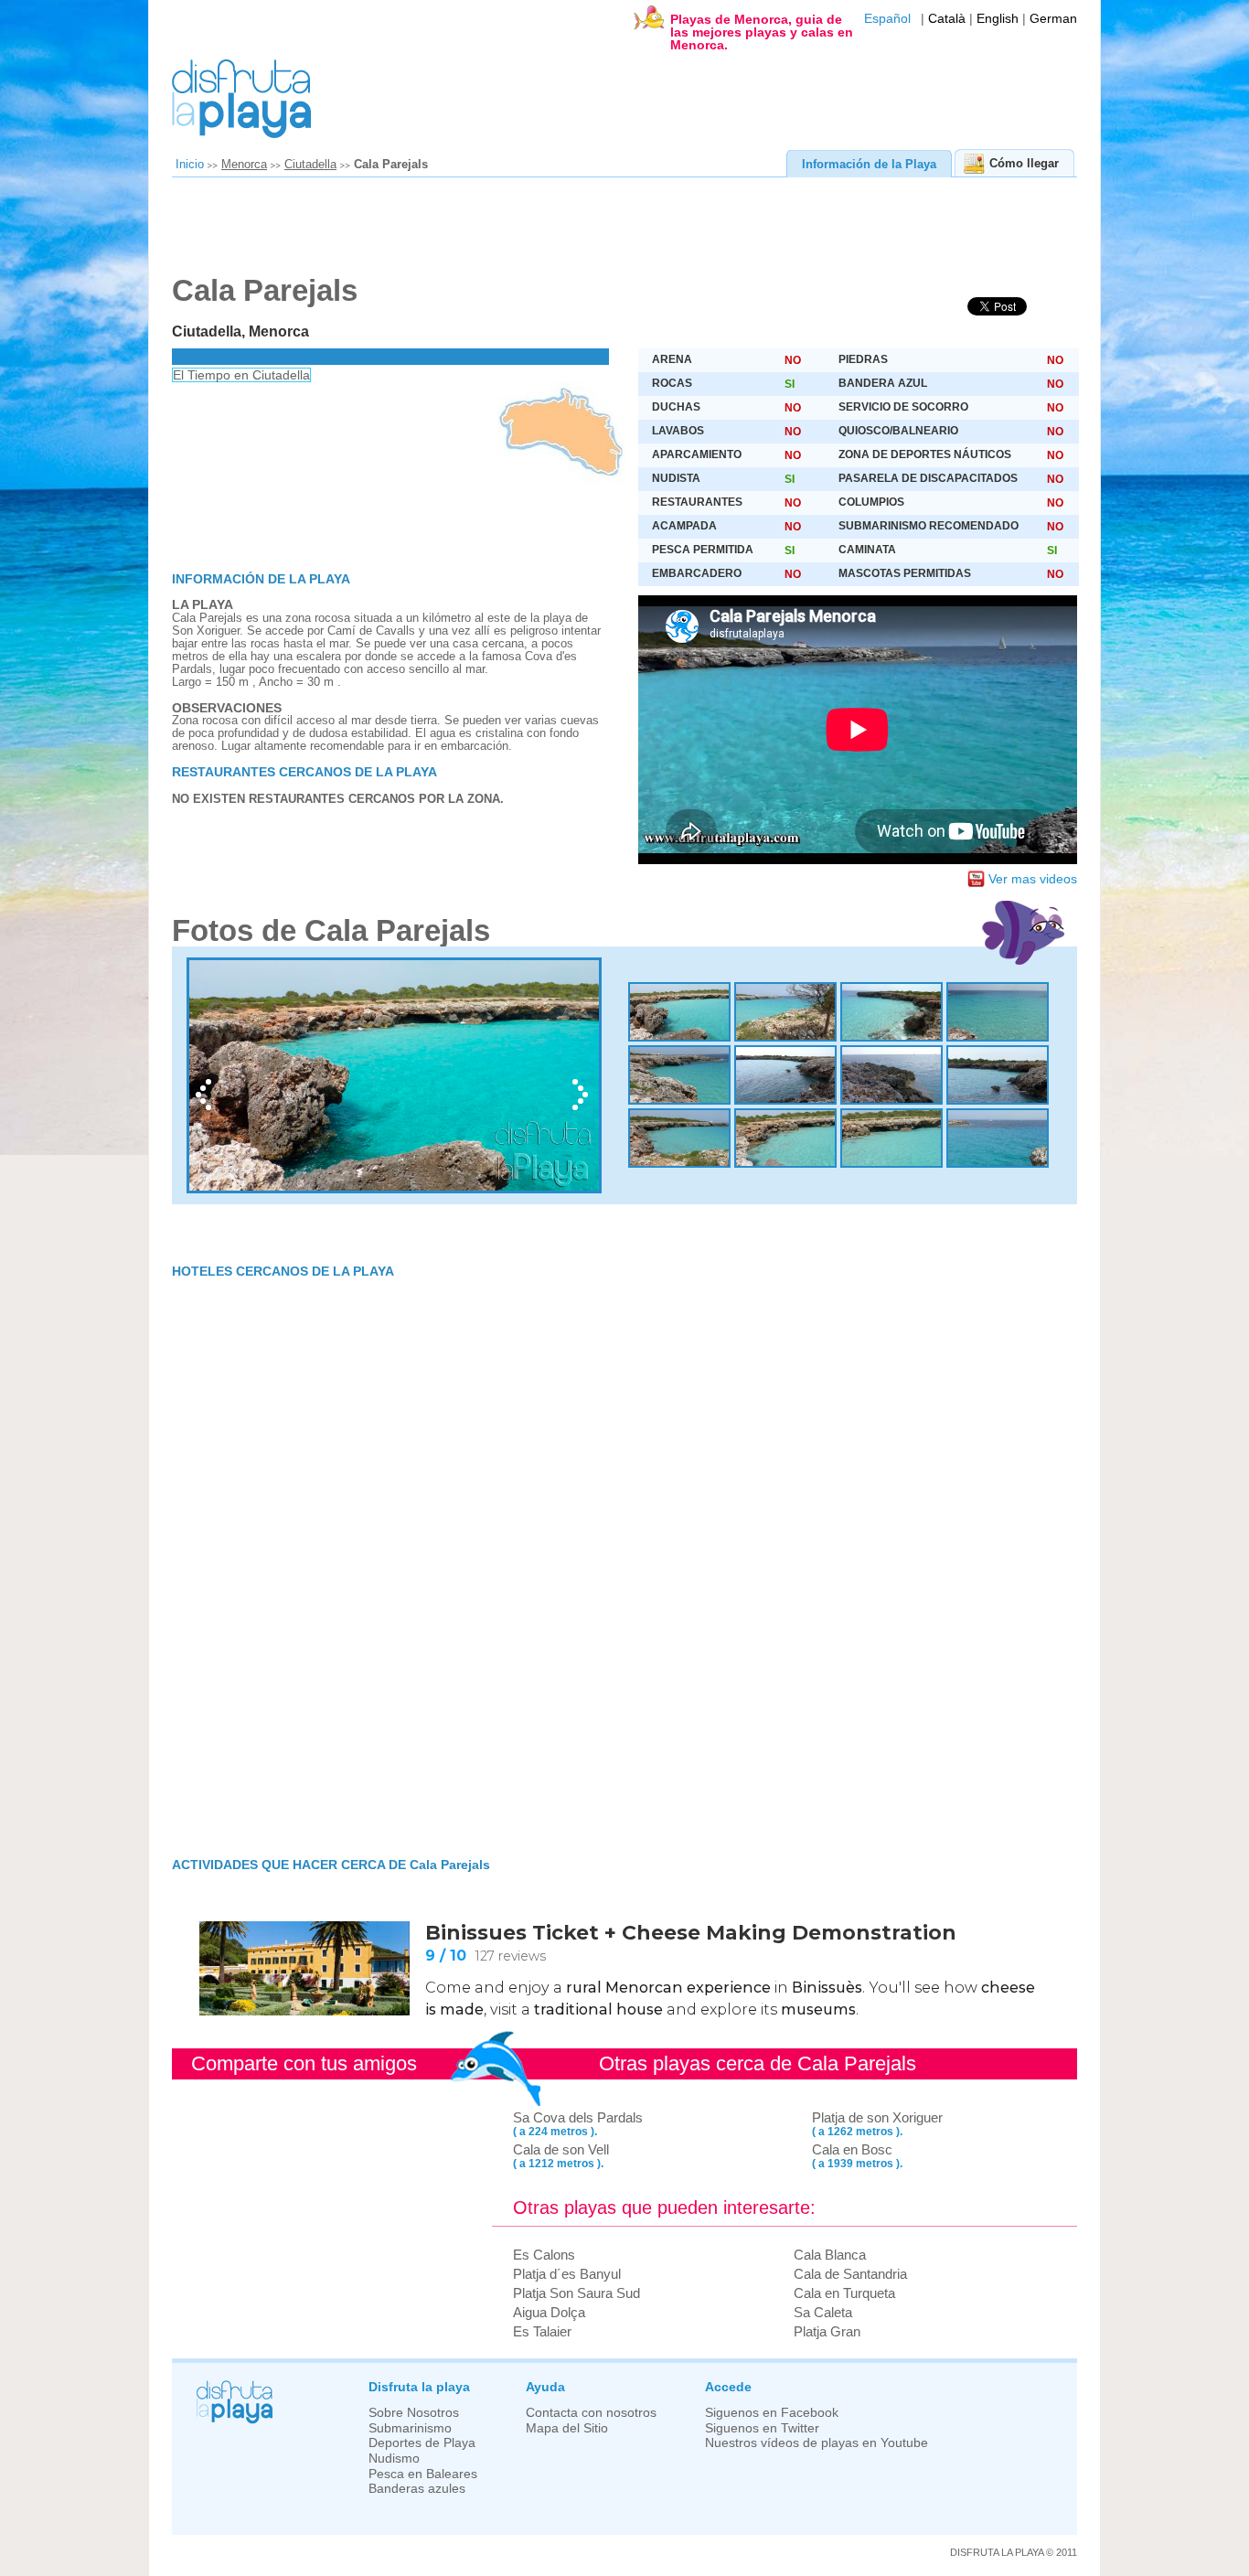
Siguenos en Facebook (772, 2413)
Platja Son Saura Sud (576, 2293)
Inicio (190, 164)
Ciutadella (310, 164)
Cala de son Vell (561, 2149)
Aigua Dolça (549, 2312)
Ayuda (545, 2387)
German (1053, 19)
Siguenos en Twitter (762, 2428)
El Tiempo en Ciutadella (241, 375)
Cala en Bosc (852, 2149)
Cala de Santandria (850, 2274)
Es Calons (544, 2255)
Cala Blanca (830, 2255)
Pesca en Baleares (423, 2474)
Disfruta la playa (419, 2387)
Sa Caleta (823, 2312)
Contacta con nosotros (591, 2413)
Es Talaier (542, 2331)
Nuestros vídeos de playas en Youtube (817, 2443)
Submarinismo (410, 2428)
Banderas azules (417, 2489)
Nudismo (394, 2458)
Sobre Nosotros (414, 2413)
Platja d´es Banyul (567, 2274)
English (998, 19)
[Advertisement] (615, 232)
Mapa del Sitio (567, 2428)
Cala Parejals (391, 164)
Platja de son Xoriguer (877, 2117)
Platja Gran (827, 2331)
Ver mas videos (1033, 879)
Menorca (244, 164)
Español (887, 19)
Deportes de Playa (422, 2443)
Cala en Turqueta (844, 2293)
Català (947, 19)
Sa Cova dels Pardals (578, 2117)
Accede (728, 2387)
